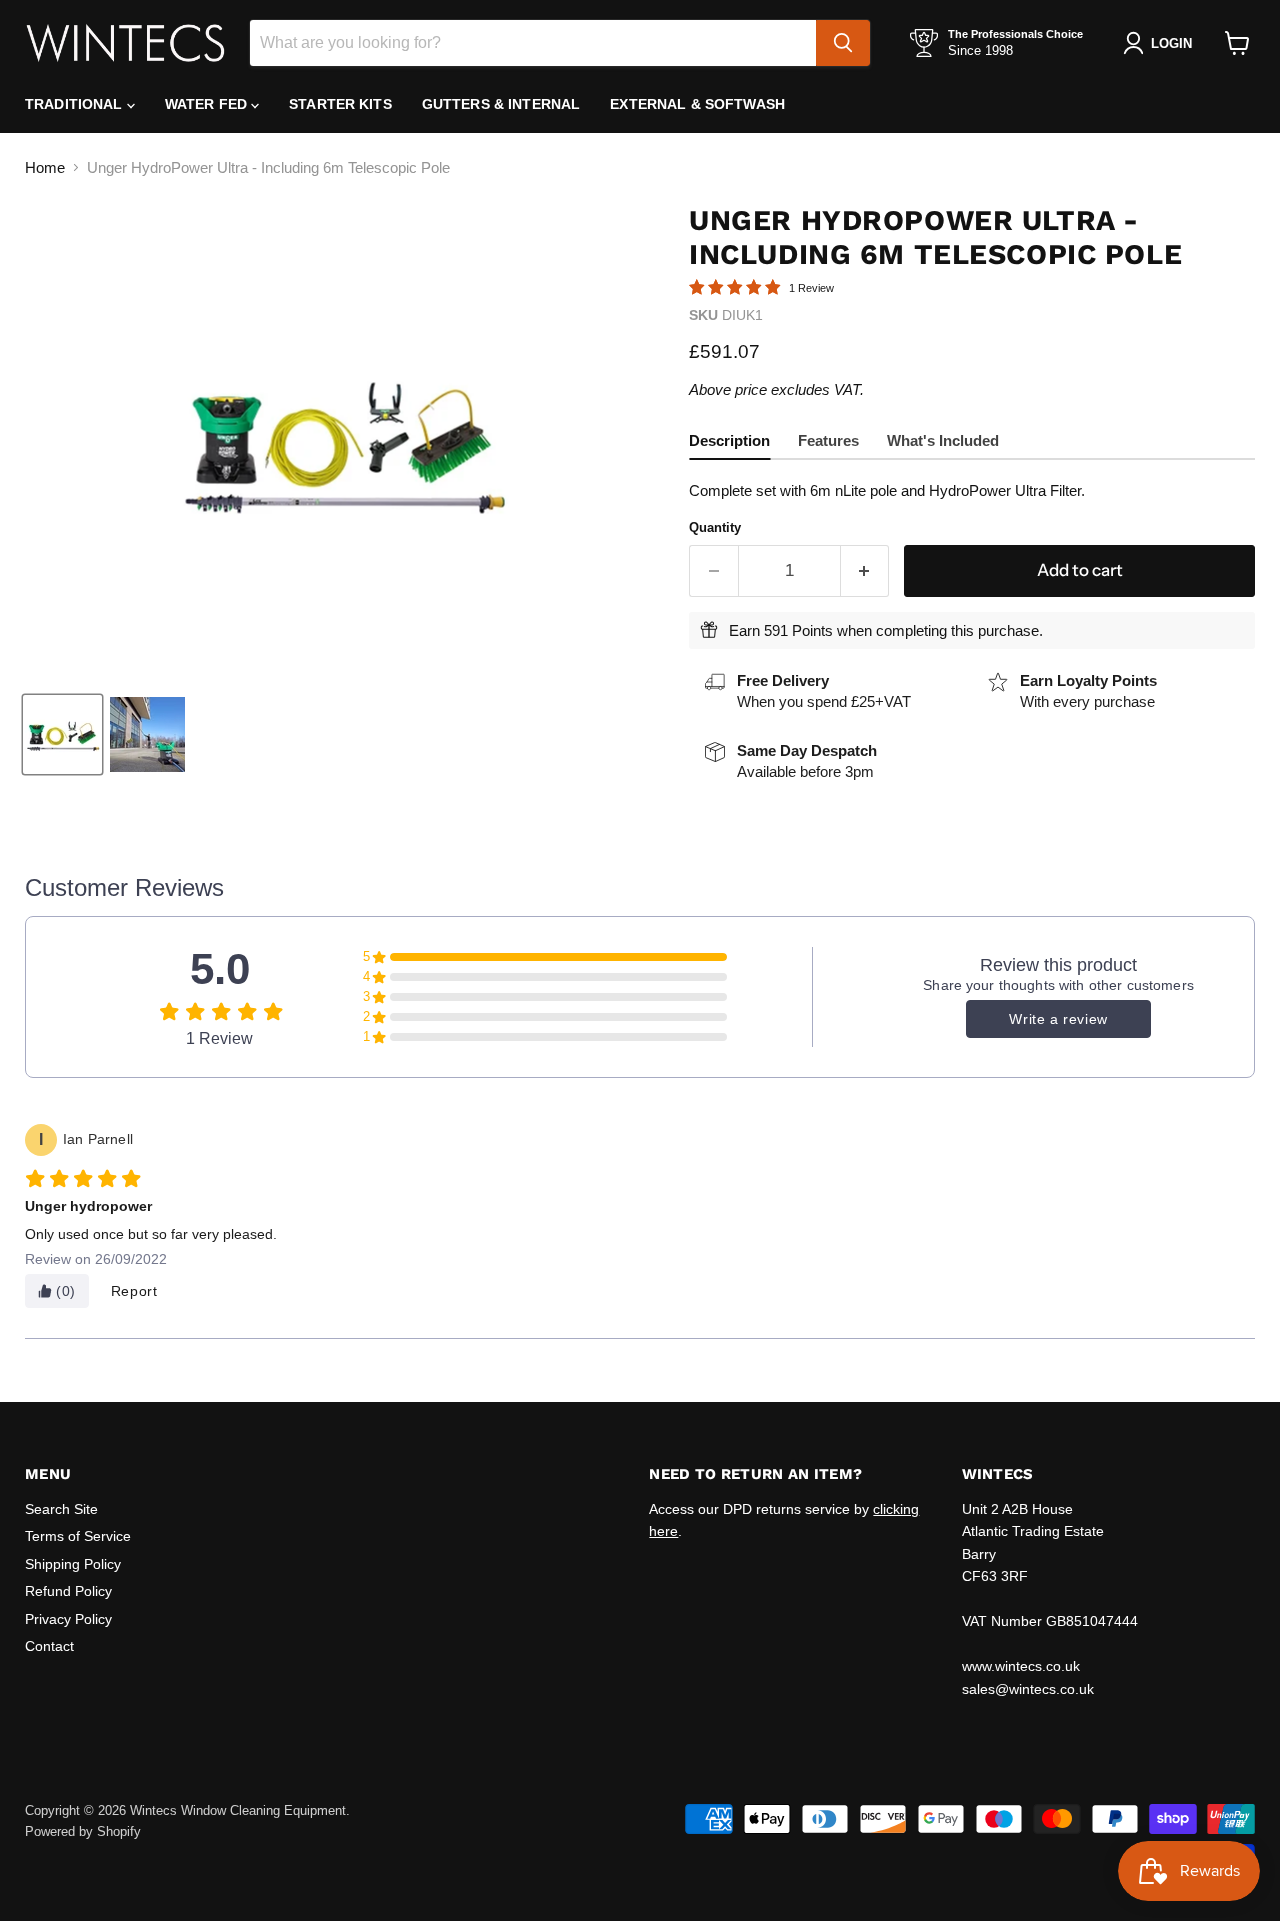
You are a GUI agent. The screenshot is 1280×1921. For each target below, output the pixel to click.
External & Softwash (697, 104)
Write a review (1058, 1019)
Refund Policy (68, 1591)
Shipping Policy (73, 1564)
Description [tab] (729, 440)
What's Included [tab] (943, 440)
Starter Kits (340, 104)
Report (134, 1291)
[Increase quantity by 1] (865, 570)
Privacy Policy (68, 1619)
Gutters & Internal (501, 104)
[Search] (843, 43)
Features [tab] (828, 440)
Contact (49, 1646)
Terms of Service (78, 1536)
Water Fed (208, 104)
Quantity (715, 527)
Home (45, 167)
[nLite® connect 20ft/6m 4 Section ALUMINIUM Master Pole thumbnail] (62, 734)
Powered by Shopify (83, 1831)
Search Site (61, 1509)
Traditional (76, 104)
